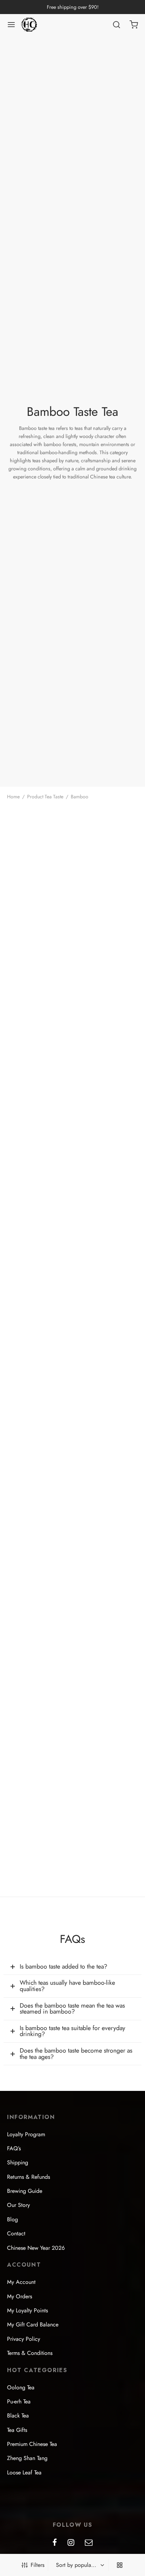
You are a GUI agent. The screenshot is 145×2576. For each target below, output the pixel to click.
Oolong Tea (21, 2387)
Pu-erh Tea (19, 2401)
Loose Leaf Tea (24, 2472)
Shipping (18, 2162)
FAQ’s (14, 2148)
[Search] (116, 25)
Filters (37, 2565)
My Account (21, 2282)
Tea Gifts (17, 2430)
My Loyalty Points (27, 2310)
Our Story (18, 2205)
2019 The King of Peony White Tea (36, 882)
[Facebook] (55, 2543)
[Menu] (11, 25)
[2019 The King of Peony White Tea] (39, 838)
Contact (16, 2233)
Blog (12, 2219)
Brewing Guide (25, 2191)
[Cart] (134, 25)
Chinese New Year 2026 (36, 2248)
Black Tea (18, 2416)
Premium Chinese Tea (32, 2444)
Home (13, 797)
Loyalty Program (26, 2134)
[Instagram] (71, 2543)
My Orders (20, 2296)
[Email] (89, 2543)
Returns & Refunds (29, 2177)
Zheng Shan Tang (27, 2458)
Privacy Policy (24, 2339)
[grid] (120, 2565)
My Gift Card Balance (33, 2324)
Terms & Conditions (30, 2353)
